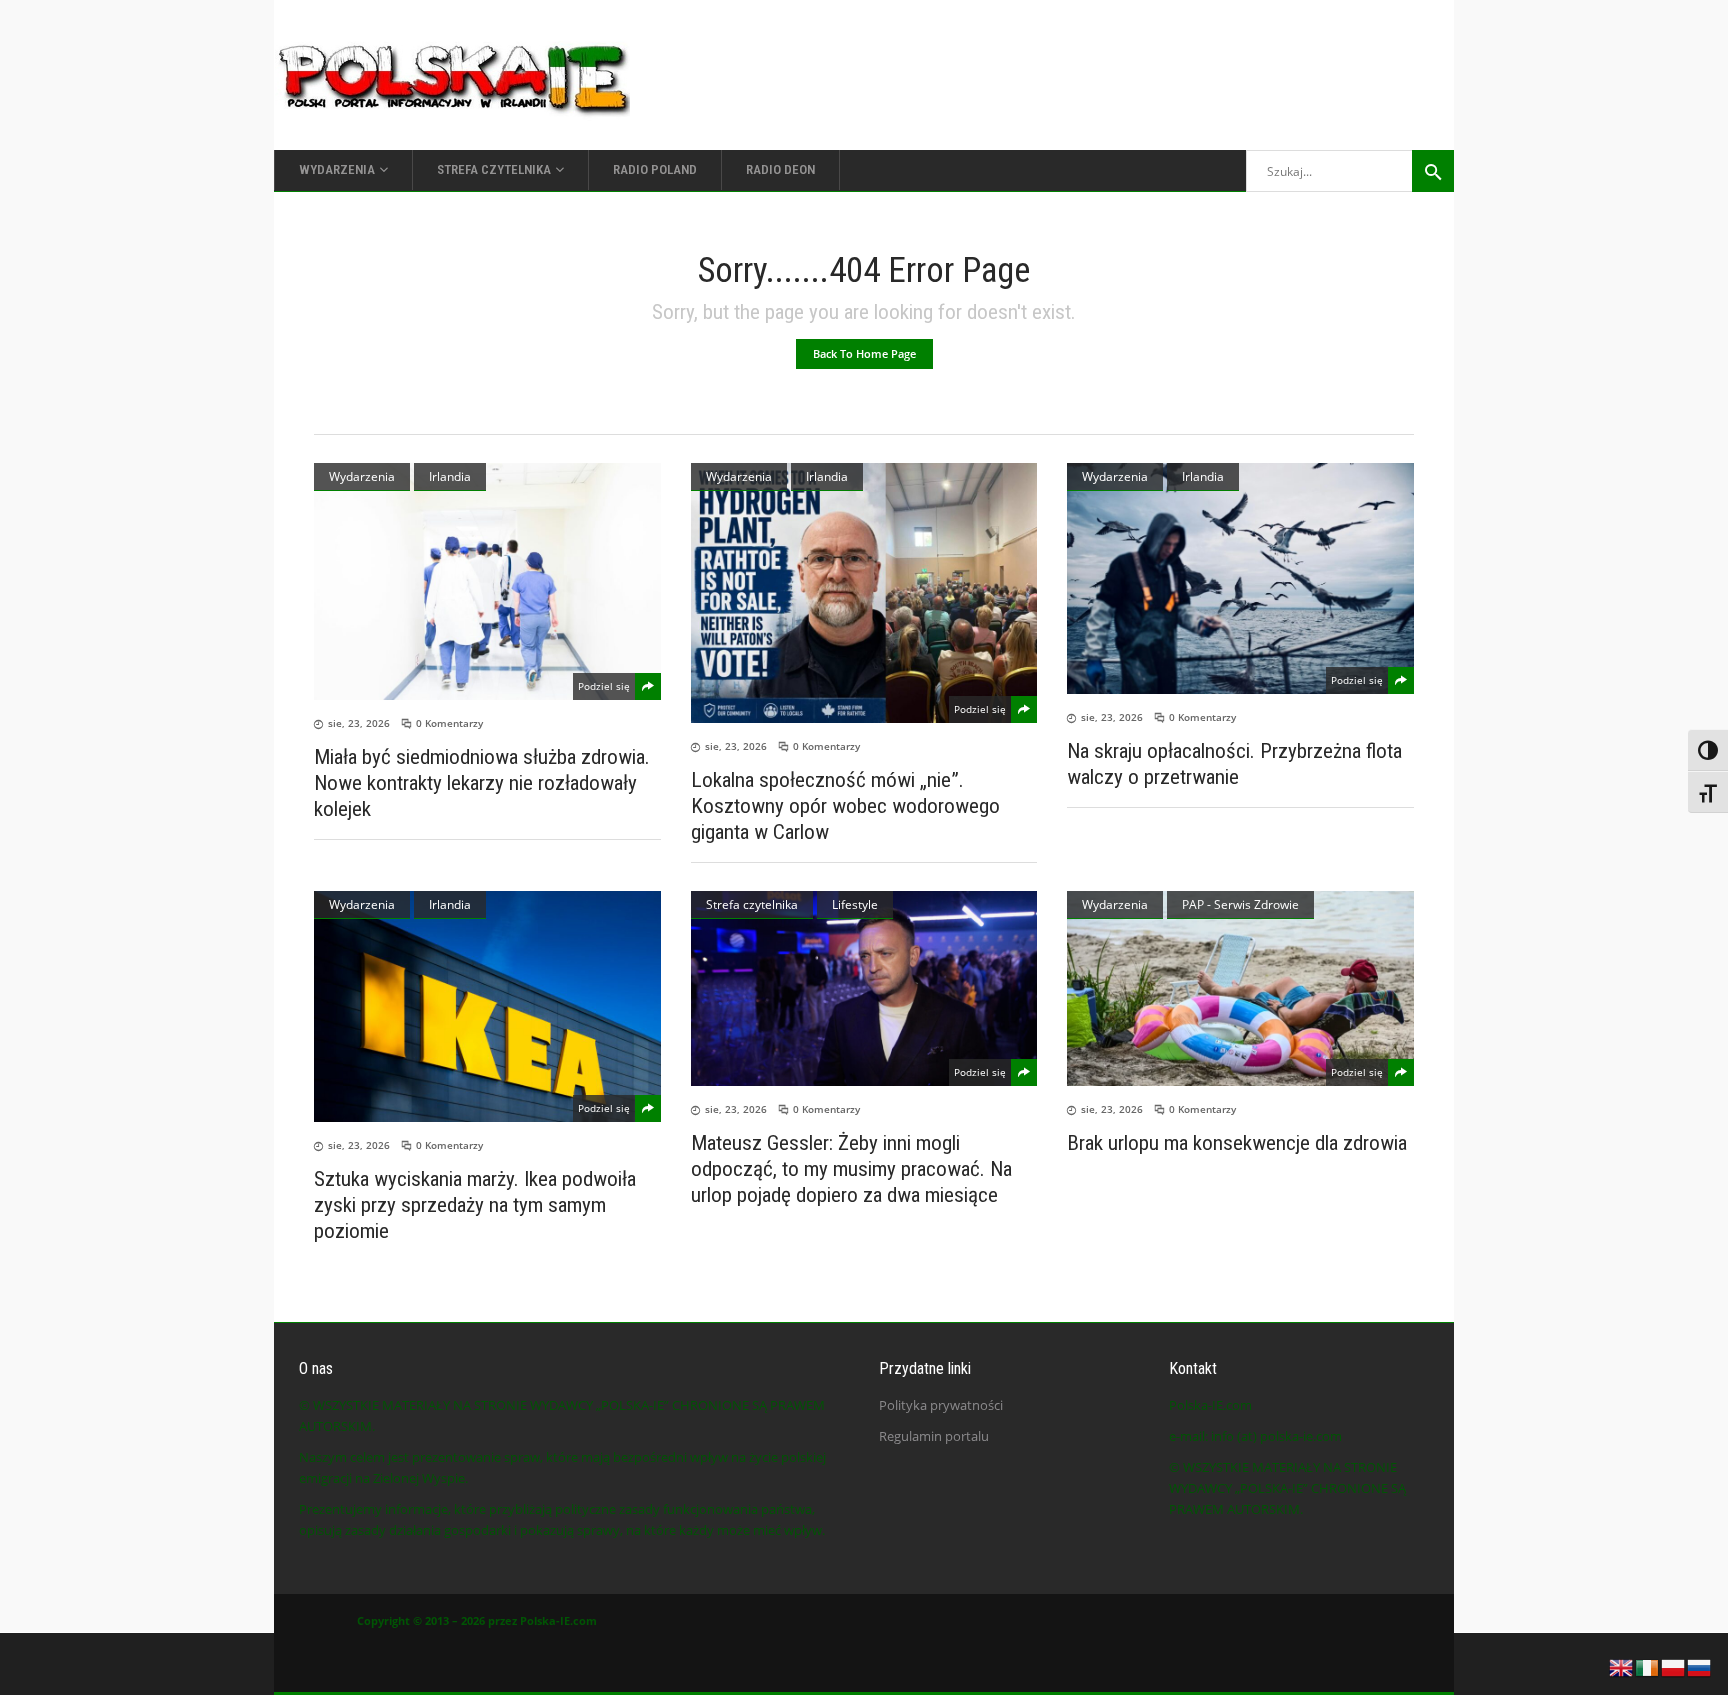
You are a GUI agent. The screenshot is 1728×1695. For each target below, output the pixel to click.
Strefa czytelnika (752, 904)
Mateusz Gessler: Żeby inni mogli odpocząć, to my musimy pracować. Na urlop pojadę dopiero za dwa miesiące (851, 1169)
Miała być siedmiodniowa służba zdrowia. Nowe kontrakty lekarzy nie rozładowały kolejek (482, 783)
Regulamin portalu (934, 1436)
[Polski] (1674, 1666)
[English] (1622, 1666)
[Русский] (1700, 1666)
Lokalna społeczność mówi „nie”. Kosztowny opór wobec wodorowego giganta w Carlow (845, 806)
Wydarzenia (362, 476)
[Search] (1433, 171)
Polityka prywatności (941, 1405)
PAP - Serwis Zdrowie (1240, 904)
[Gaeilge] (1648, 1666)
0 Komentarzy (449, 723)
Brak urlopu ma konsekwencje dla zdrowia (1237, 1143)
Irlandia (450, 476)
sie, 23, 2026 (359, 723)
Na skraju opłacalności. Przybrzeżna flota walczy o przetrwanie (1234, 764)
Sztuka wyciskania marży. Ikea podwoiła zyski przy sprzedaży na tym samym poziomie (475, 1205)
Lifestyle (855, 904)
